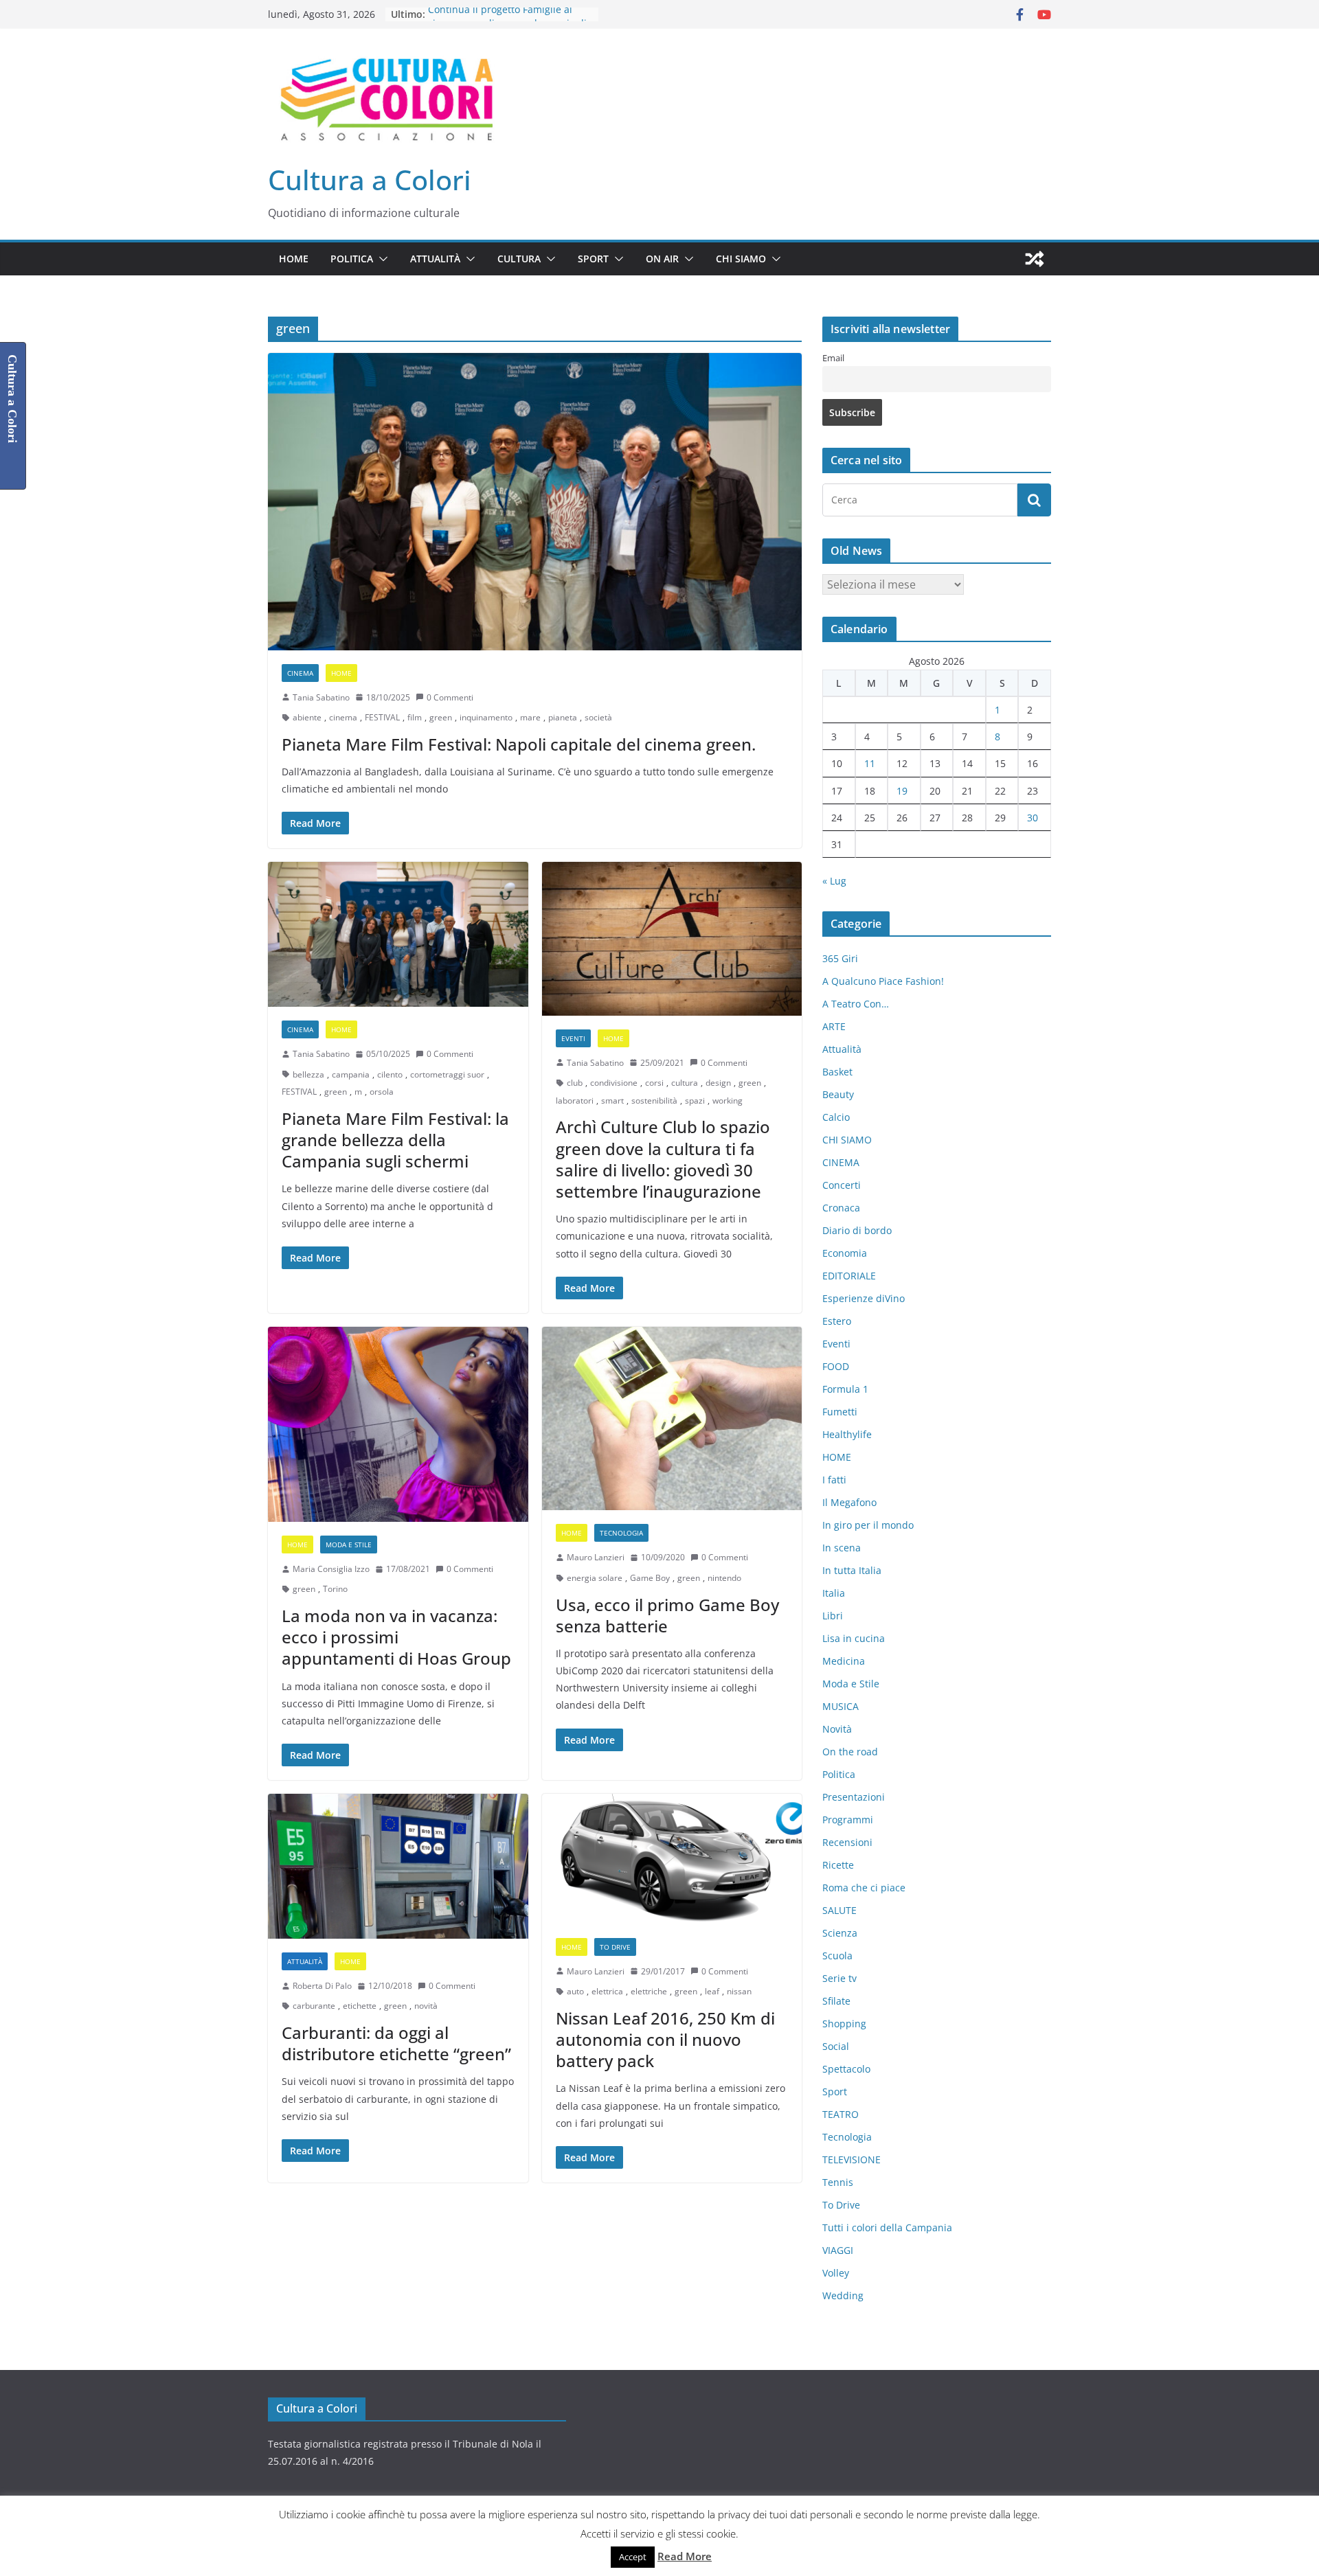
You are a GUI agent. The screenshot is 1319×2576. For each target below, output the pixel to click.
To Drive (615, 1947)
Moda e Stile (349, 1545)
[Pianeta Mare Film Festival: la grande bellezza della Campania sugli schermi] (398, 934)
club (575, 1083)
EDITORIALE (849, 1276)
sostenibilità (654, 1101)
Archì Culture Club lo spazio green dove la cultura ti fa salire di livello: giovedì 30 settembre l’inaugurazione (663, 1159)
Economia (845, 1253)
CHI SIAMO (741, 259)
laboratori (575, 1101)
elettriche (649, 1991)
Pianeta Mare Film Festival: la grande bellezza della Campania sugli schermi (395, 1140)
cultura (685, 1083)
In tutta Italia (852, 1570)
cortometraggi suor (447, 1074)
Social (836, 2046)
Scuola (837, 1956)
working (728, 1101)
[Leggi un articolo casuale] (1035, 259)
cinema (343, 717)
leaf (712, 1991)
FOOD (836, 1366)
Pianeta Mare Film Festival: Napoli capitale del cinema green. (519, 744)
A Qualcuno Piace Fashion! (883, 981)
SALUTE (839, 1910)
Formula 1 (845, 1389)
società (598, 717)
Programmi (848, 1820)
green (441, 717)
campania (351, 1074)
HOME (294, 259)
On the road (850, 1752)
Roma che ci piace (864, 1888)
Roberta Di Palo (322, 1986)
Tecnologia (621, 1533)
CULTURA (519, 259)
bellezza (308, 1074)
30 (1033, 818)
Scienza (840, 1933)
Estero (837, 1321)
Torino (335, 1589)
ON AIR (662, 259)
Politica (352, 259)
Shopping (844, 2024)
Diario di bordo (857, 1230)
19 (902, 791)
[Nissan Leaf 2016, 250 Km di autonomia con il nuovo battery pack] (672, 1859)
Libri (833, 1616)
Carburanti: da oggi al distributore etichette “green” (396, 2043)
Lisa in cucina (854, 1638)
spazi (695, 1101)
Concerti (842, 1185)
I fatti (834, 1480)
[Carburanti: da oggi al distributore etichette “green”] (398, 1866)
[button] (381, 259)
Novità (837, 1729)
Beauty (838, 1094)
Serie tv (839, 1978)
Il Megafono (849, 1502)
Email (833, 358)
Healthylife (847, 1434)
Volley (836, 2273)
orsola (382, 1092)
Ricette (838, 1865)
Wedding (843, 2295)
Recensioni (847, 1842)
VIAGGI (838, 2250)
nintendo (724, 1578)
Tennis (838, 2182)
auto (575, 1991)
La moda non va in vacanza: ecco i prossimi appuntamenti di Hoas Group (396, 1637)
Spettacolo (846, 2069)
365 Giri (840, 958)
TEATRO (841, 2114)
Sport (593, 259)
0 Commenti (450, 697)
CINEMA (300, 673)
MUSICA (841, 1706)
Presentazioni (854, 1797)
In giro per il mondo (868, 1525)
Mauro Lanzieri (596, 1557)
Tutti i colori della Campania (887, 2227)
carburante (314, 2006)
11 (870, 763)
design (718, 1083)
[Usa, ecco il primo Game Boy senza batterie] (672, 1418)
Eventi (573, 1038)
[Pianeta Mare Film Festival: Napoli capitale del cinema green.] (535, 501)
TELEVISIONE (852, 2159)
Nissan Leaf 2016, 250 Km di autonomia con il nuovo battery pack (665, 2039)
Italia (834, 1593)
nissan (739, 1991)
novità (426, 2006)
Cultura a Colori (370, 180)
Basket (837, 1072)
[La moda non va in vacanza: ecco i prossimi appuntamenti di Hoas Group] (398, 1424)
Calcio (836, 1117)
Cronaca (841, 1208)
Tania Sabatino (321, 697)
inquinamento (486, 717)
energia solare (595, 1578)
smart (612, 1101)
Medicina (844, 1661)
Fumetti (840, 1412)
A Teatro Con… (856, 1004)
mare (530, 717)
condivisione (614, 1083)
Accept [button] (633, 2557)
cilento (390, 1074)
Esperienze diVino (864, 1298)
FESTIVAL (382, 717)
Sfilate (836, 2001)
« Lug (834, 881)
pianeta (563, 717)
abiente (307, 717)
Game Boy (650, 1578)
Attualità (435, 259)
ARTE (834, 1026)
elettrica (607, 1991)
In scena (842, 1548)
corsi (654, 1083)
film (415, 717)
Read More (685, 2556)
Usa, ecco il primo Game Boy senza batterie (667, 1615)
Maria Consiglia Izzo (331, 1569)
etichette (360, 2006)
